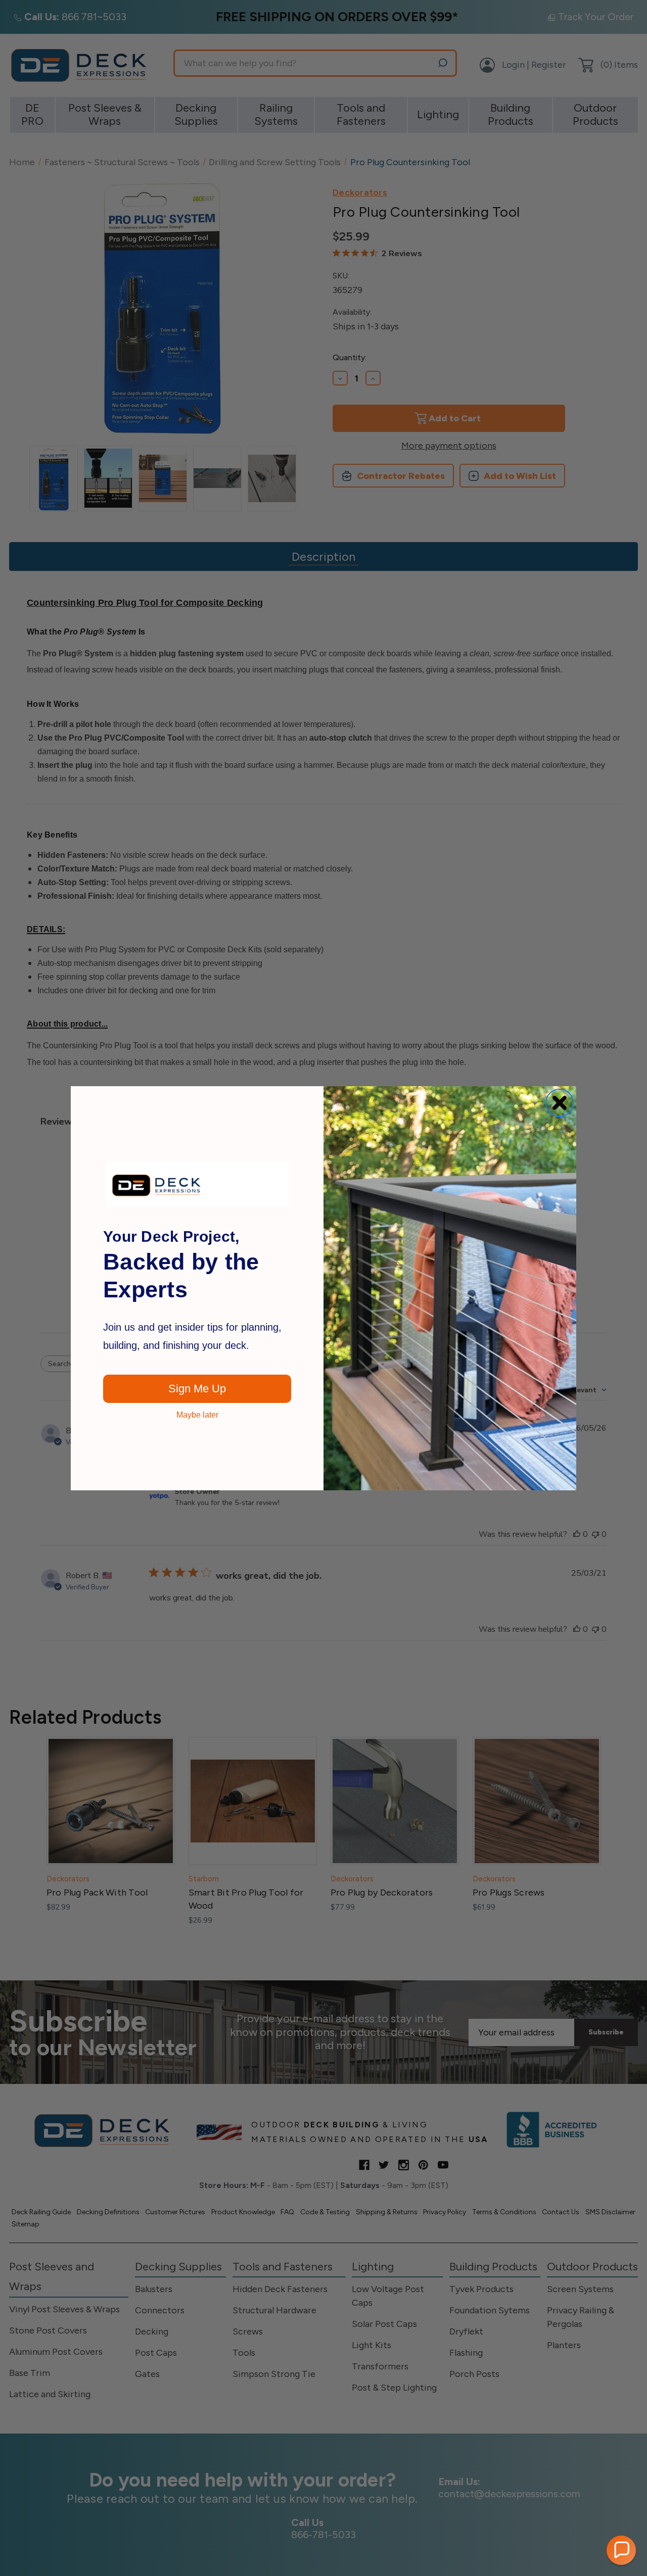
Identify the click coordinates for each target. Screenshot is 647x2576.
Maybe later (197, 1415)
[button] (621, 2550)
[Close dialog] (560, 1103)
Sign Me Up (197, 1389)
